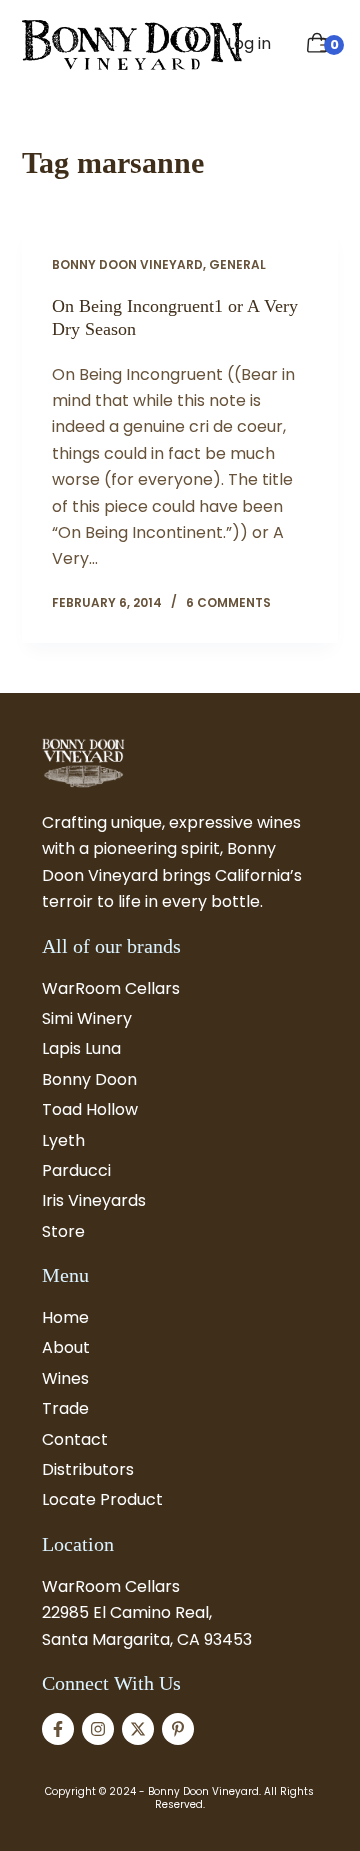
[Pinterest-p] (178, 1729)
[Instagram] (98, 1729)
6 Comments (228, 602)
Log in (249, 43)
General (237, 264)
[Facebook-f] (58, 1729)
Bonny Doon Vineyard (127, 264)
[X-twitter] (138, 1729)
